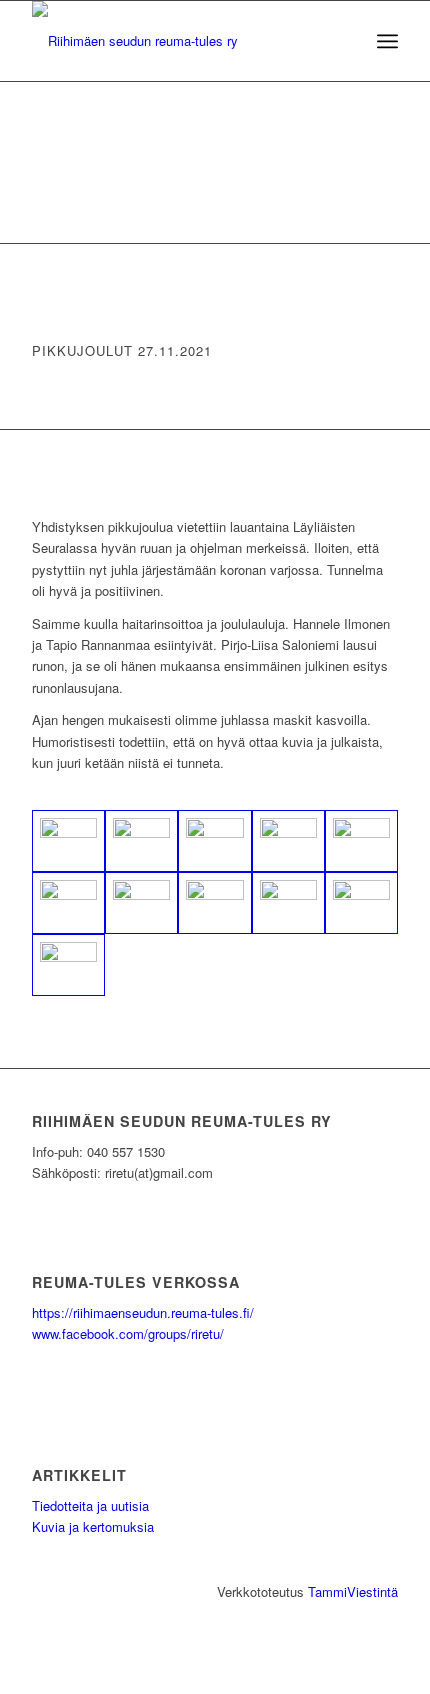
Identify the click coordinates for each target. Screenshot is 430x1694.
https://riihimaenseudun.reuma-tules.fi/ (143, 1312)
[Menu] (387, 41)
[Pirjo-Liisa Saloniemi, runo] (214, 903)
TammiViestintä (353, 1591)
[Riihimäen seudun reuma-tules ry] (178, 41)
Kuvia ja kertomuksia (93, 1526)
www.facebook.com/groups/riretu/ (128, 1333)
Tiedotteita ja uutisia (90, 1505)
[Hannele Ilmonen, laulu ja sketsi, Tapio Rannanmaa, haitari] (141, 903)
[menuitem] (387, 41)
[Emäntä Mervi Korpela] (361, 903)
